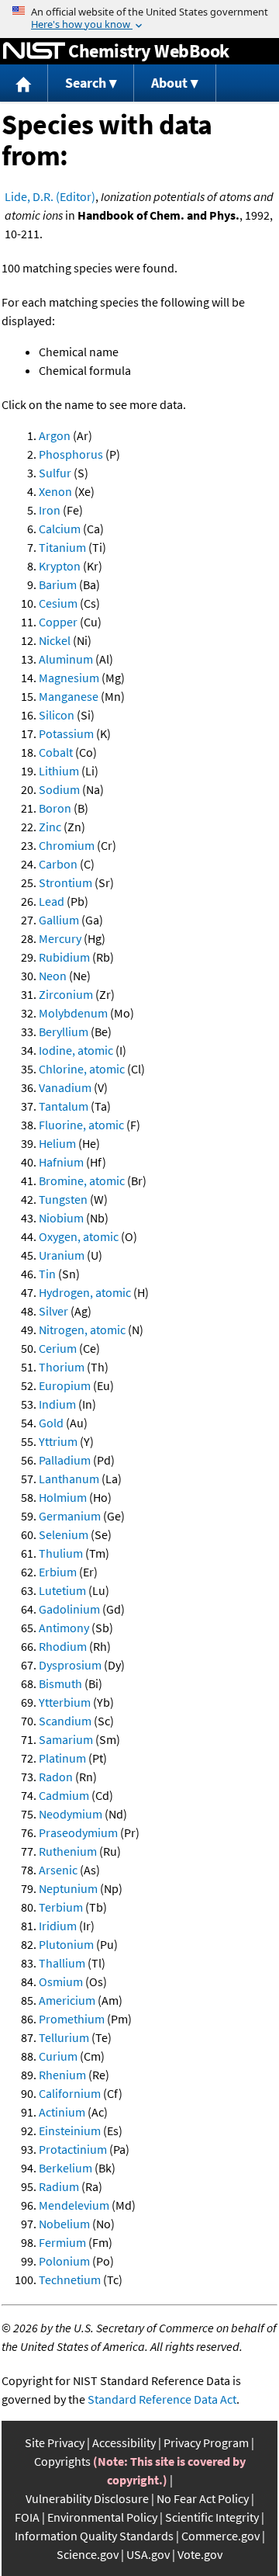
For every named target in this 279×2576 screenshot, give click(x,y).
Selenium (64, 1534)
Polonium (64, 2261)
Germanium (70, 1516)
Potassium (66, 733)
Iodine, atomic (76, 1050)
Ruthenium (68, 1851)
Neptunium (68, 1888)
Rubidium (64, 957)
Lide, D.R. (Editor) (50, 196)
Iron (50, 510)
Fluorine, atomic (81, 1125)
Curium (58, 2056)
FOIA (27, 2517)
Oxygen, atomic (79, 1236)
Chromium (67, 845)
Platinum (62, 1758)
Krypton (60, 566)
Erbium (58, 1572)
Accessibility (124, 2443)
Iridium (58, 1926)
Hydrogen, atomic (85, 1292)
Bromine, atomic (82, 1181)
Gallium (59, 920)
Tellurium (64, 2037)
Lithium (59, 771)
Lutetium (62, 1590)
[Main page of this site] (24, 83)
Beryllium (64, 1031)
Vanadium (65, 1087)
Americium (67, 2000)
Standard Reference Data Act (162, 2399)
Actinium (62, 2112)
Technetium (70, 2280)
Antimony (64, 1628)
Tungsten (63, 1199)
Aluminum (66, 659)
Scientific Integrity (212, 2517)
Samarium (66, 1739)
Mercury (60, 938)
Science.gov (88, 2554)
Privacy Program (206, 2443)
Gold (51, 1423)
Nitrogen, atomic (82, 1330)
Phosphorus (71, 454)
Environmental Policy (102, 2517)
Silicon (57, 715)
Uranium (62, 1255)
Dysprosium (70, 1665)
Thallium (62, 1963)
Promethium (72, 2019)
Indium (57, 1404)
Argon (55, 435)
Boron (55, 808)
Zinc (50, 827)
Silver (53, 1311)
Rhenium (62, 2075)
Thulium (61, 1553)
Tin (47, 1274)
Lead (52, 901)
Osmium (61, 1981)
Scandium (65, 1721)
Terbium (61, 1907)
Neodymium (71, 1814)
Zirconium (66, 994)
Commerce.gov (220, 2536)
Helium (57, 1143)
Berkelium (65, 2168)
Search (86, 83)
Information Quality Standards (94, 2536)
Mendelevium (74, 2205)
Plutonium (66, 1944)
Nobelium (64, 2224)
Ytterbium (65, 1702)
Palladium (65, 1460)
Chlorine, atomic (82, 1069)
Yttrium (58, 1441)
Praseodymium (78, 1832)
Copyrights (62, 2461)
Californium (70, 2093)
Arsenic (58, 1870)
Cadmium (64, 1795)
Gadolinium (69, 1609)
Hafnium (61, 1162)
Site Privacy (55, 2443)
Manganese (69, 696)
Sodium (59, 789)
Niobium (61, 1218)
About (169, 83)
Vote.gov (200, 2554)
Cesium (58, 603)
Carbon (58, 864)
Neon (53, 976)
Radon (56, 1777)
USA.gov (148, 2554)
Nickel (55, 640)
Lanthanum (69, 1479)
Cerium (58, 1348)
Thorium (62, 1367)
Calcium (60, 529)
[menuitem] (24, 83)
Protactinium (73, 2149)
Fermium (62, 2242)
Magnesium (69, 678)
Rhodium (63, 1646)
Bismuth (60, 1683)
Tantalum (64, 1106)
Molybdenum (73, 1013)
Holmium (63, 1497)
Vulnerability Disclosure (87, 2498)
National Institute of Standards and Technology (34, 51)
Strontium (65, 882)
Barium (58, 584)
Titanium (62, 547)
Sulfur (55, 473)
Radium (59, 2186)
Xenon (55, 491)
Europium (65, 1385)
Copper (58, 622)
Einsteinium (70, 2130)
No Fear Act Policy (203, 2498)
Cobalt (56, 752)
